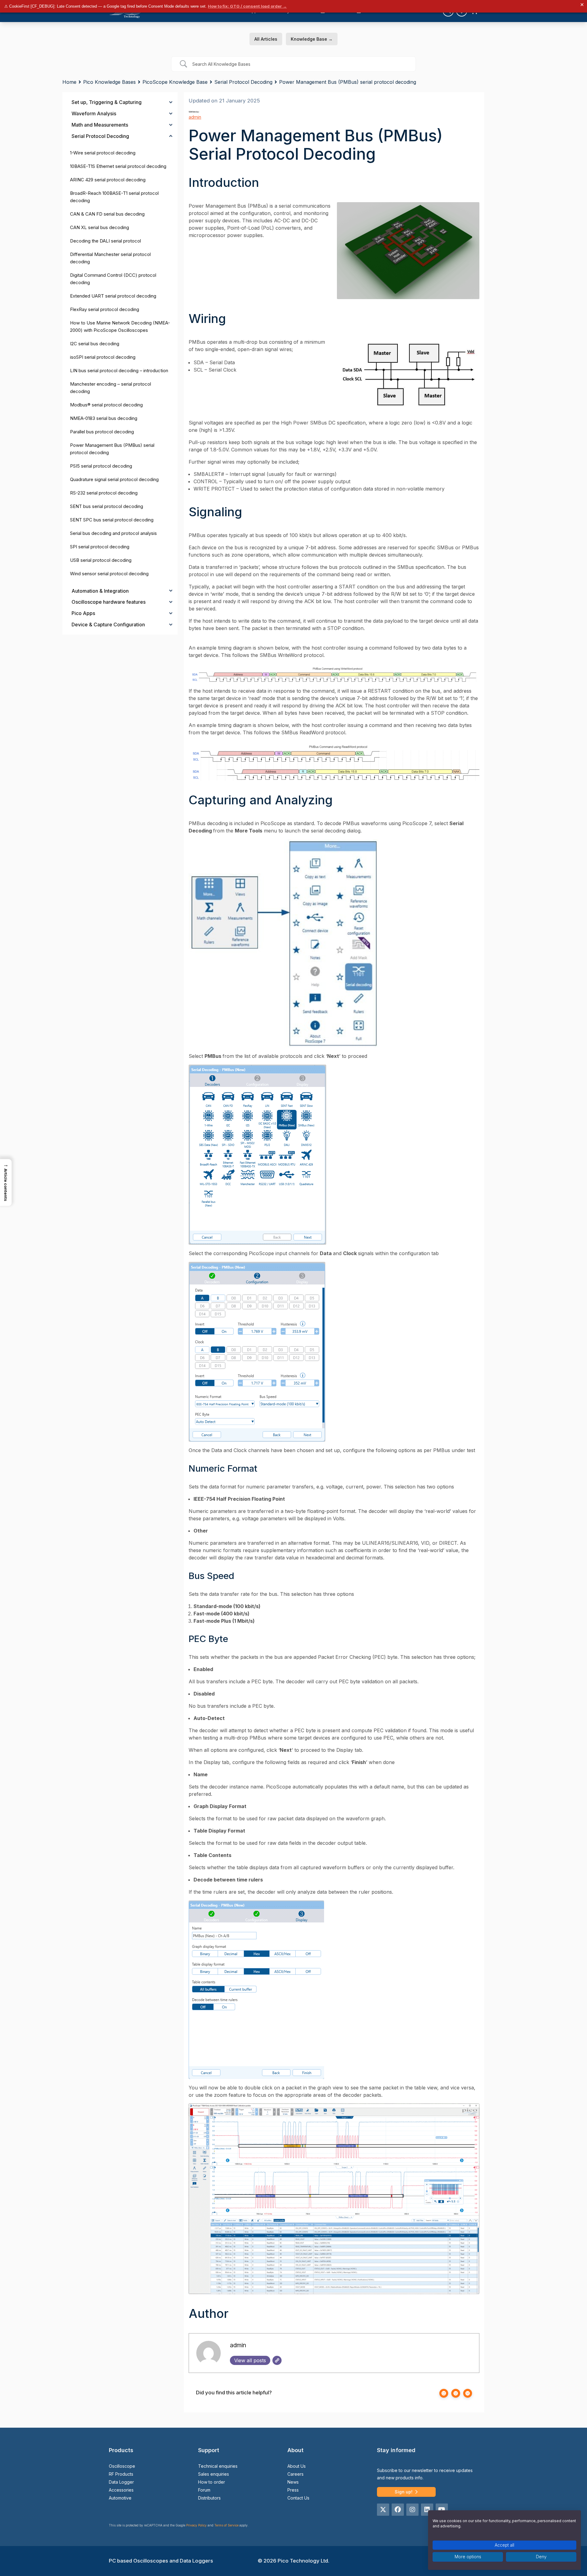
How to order (212, 2482)
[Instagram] (412, 2510)
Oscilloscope (122, 2466)
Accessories (121, 2490)
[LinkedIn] (427, 2510)
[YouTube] (442, 2510)
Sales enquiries (214, 2474)
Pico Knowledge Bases (109, 82)
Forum (204, 2490)
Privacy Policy (196, 2525)
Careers (295, 2474)
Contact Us (298, 2498)
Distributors (209, 2498)
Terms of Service (226, 2525)
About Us (297, 2466)
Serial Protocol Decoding (243, 82)
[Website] (277, 2360)
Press (293, 2490)
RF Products (121, 2474)
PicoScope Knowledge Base (175, 82)
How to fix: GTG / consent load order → (247, 6)
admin (195, 117)
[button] (6, 1182)
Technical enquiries (218, 2466)
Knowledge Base (312, 39)
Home (69, 82)
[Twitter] (383, 2510)
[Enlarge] (471, 210)
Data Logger (121, 2482)
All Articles (266, 39)
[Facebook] (398, 2510)
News (293, 2482)
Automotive (120, 2498)
